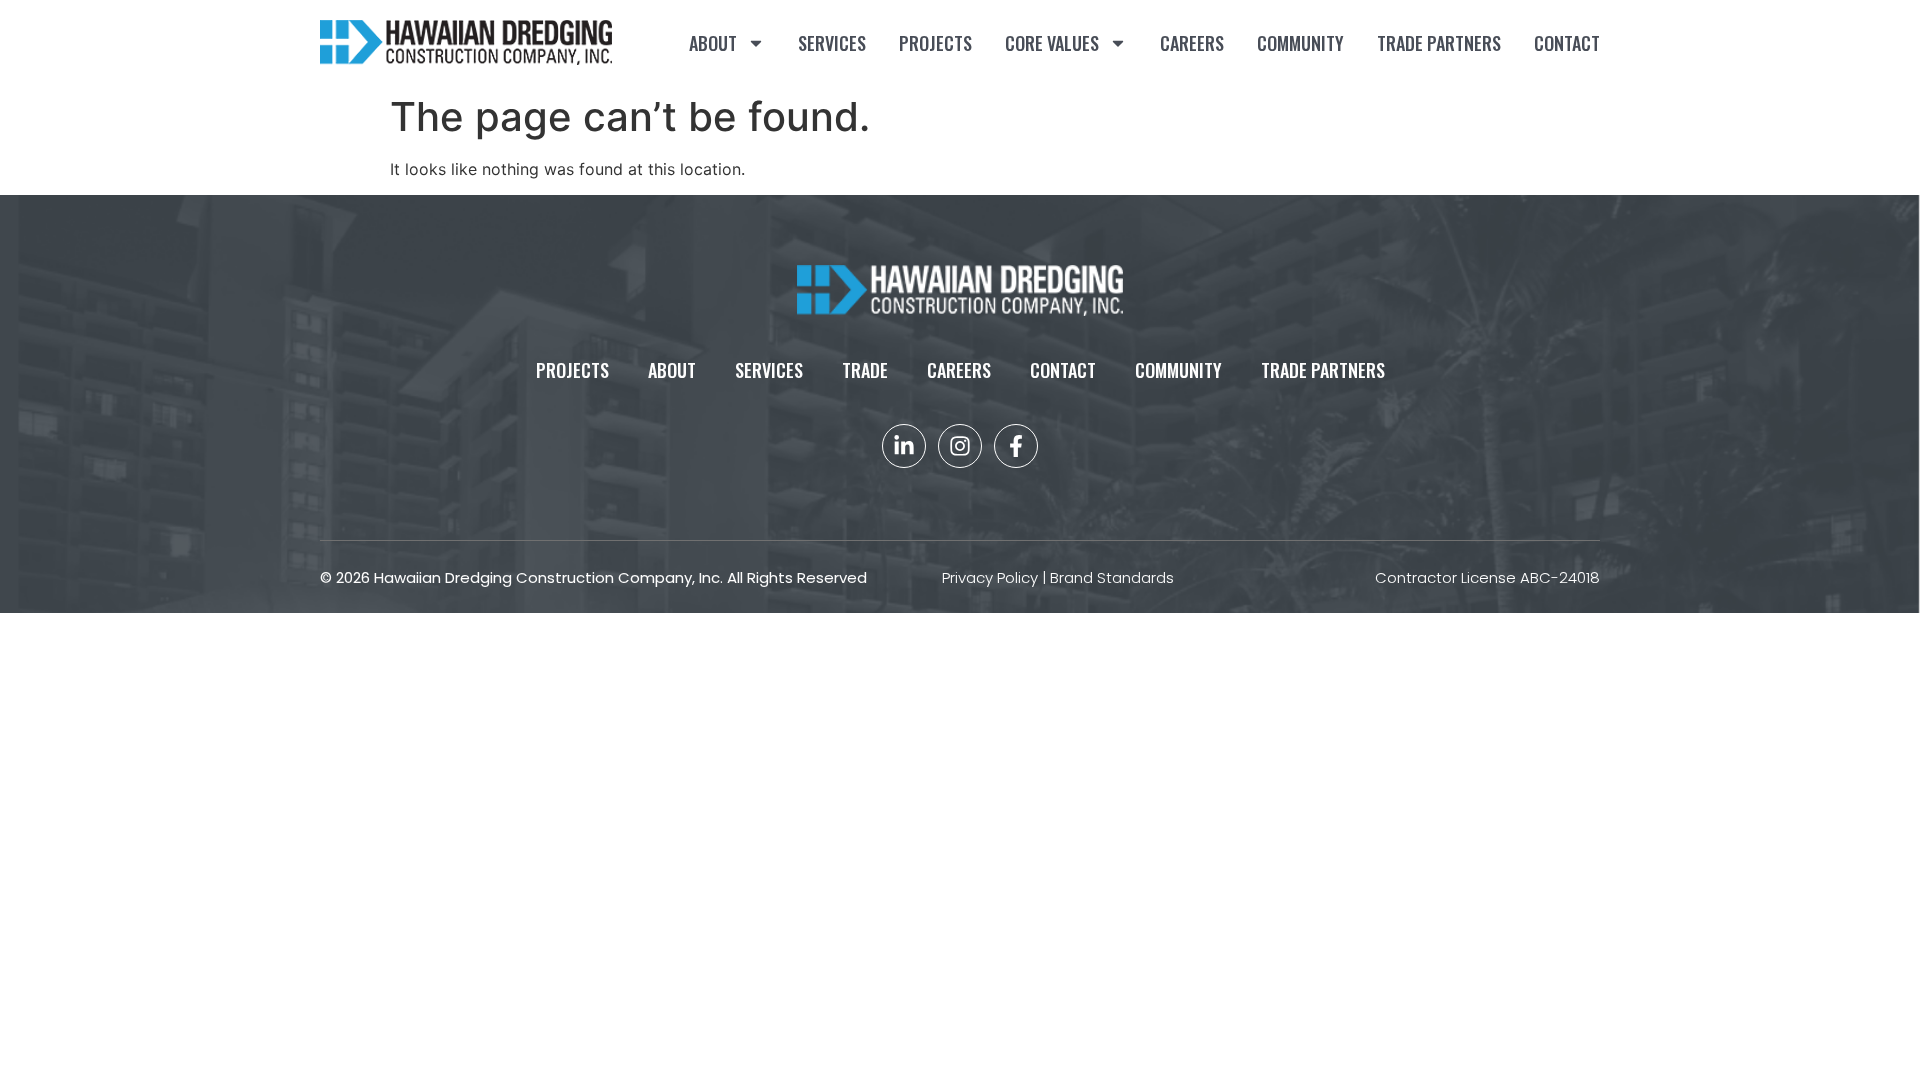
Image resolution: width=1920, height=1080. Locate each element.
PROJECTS (935, 43)
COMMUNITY (1300, 43)
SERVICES (832, 43)
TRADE (865, 370)
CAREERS (1192, 43)
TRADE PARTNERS (1439, 43)
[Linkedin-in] (904, 446)
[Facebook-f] (1016, 446)
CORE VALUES (1052, 43)
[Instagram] (960, 446)
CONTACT (1567, 43)
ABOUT (713, 43)
